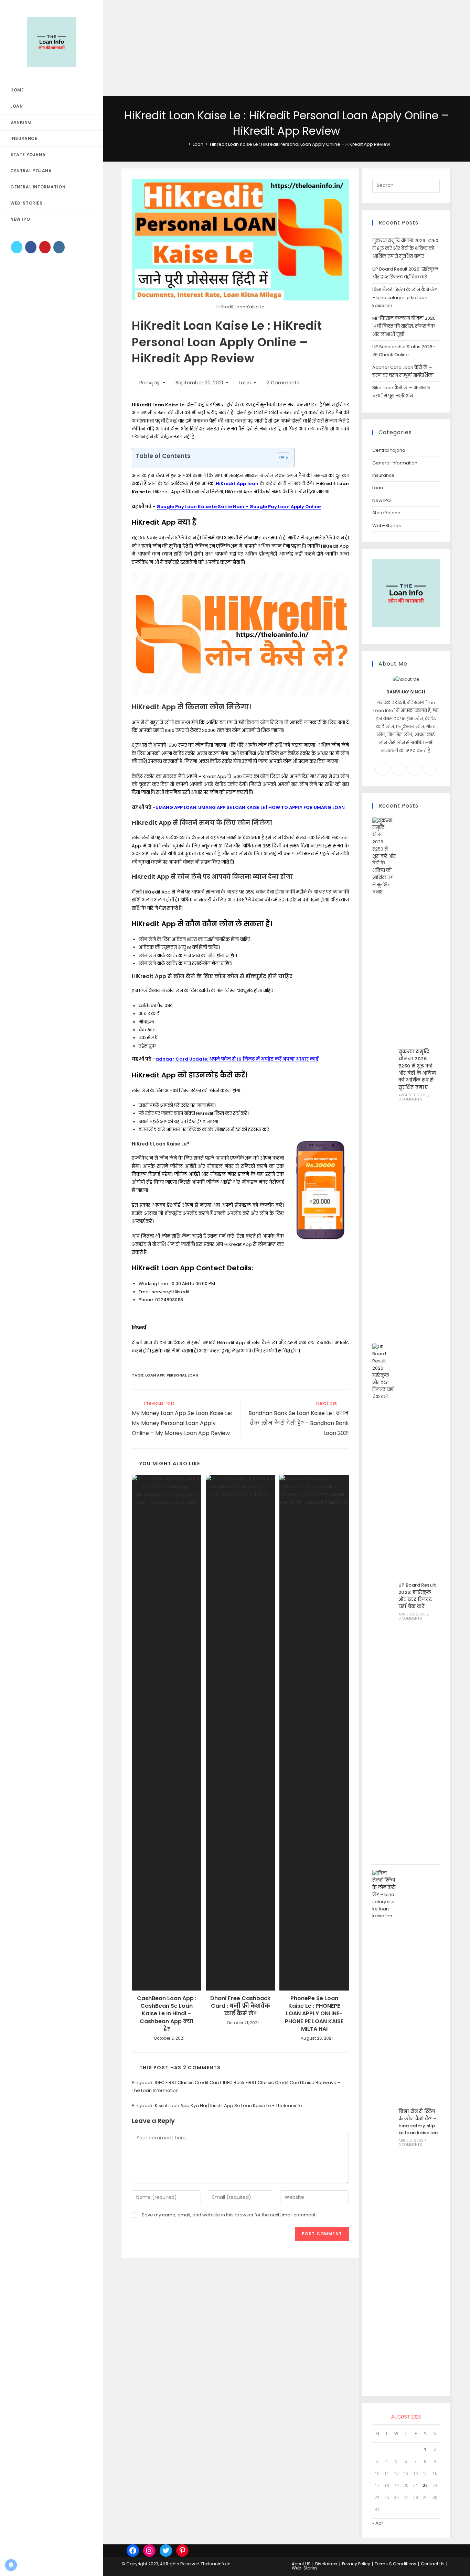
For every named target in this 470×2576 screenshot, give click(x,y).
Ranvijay (149, 383)
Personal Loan (182, 1375)
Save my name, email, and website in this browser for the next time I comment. (229, 2215)
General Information (395, 463)
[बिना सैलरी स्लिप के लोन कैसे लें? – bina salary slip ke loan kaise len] (384, 2128)
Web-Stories (387, 525)
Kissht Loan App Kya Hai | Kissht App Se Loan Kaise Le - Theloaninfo (228, 2106)
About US (301, 2564)
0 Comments (410, 1099)
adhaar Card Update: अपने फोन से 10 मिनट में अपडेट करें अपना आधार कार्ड (237, 1059)
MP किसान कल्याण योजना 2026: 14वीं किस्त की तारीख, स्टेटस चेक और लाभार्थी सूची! (404, 326)
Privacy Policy (356, 2564)
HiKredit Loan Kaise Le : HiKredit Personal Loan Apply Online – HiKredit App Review (300, 144)
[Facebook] (31, 247)
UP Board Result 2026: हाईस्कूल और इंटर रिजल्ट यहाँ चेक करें (417, 1596)
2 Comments (283, 383)
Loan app (155, 1375)
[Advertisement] (206, 48)
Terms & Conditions (396, 2564)
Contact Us (433, 2564)
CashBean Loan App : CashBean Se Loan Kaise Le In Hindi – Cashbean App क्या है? (167, 2014)
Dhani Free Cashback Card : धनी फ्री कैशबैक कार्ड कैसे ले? (240, 2006)
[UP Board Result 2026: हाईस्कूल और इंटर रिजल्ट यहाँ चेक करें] (384, 1601)
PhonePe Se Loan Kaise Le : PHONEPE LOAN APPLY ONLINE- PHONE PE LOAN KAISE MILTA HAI (314, 2014)
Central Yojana (389, 450)
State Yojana (386, 513)
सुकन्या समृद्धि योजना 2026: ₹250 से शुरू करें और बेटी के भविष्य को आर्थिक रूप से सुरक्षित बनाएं (405, 249)
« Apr (378, 2523)
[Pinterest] (45, 247)
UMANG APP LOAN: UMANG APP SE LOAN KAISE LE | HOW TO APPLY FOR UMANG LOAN (250, 807)
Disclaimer (326, 2564)
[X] (17, 247)
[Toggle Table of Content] (280, 458)
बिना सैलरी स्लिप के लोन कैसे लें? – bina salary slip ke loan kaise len (405, 298)
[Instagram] (59, 247)
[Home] (184, 144)
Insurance (383, 475)
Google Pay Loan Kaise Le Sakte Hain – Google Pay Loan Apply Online (239, 507)
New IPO (382, 500)
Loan (245, 383)
